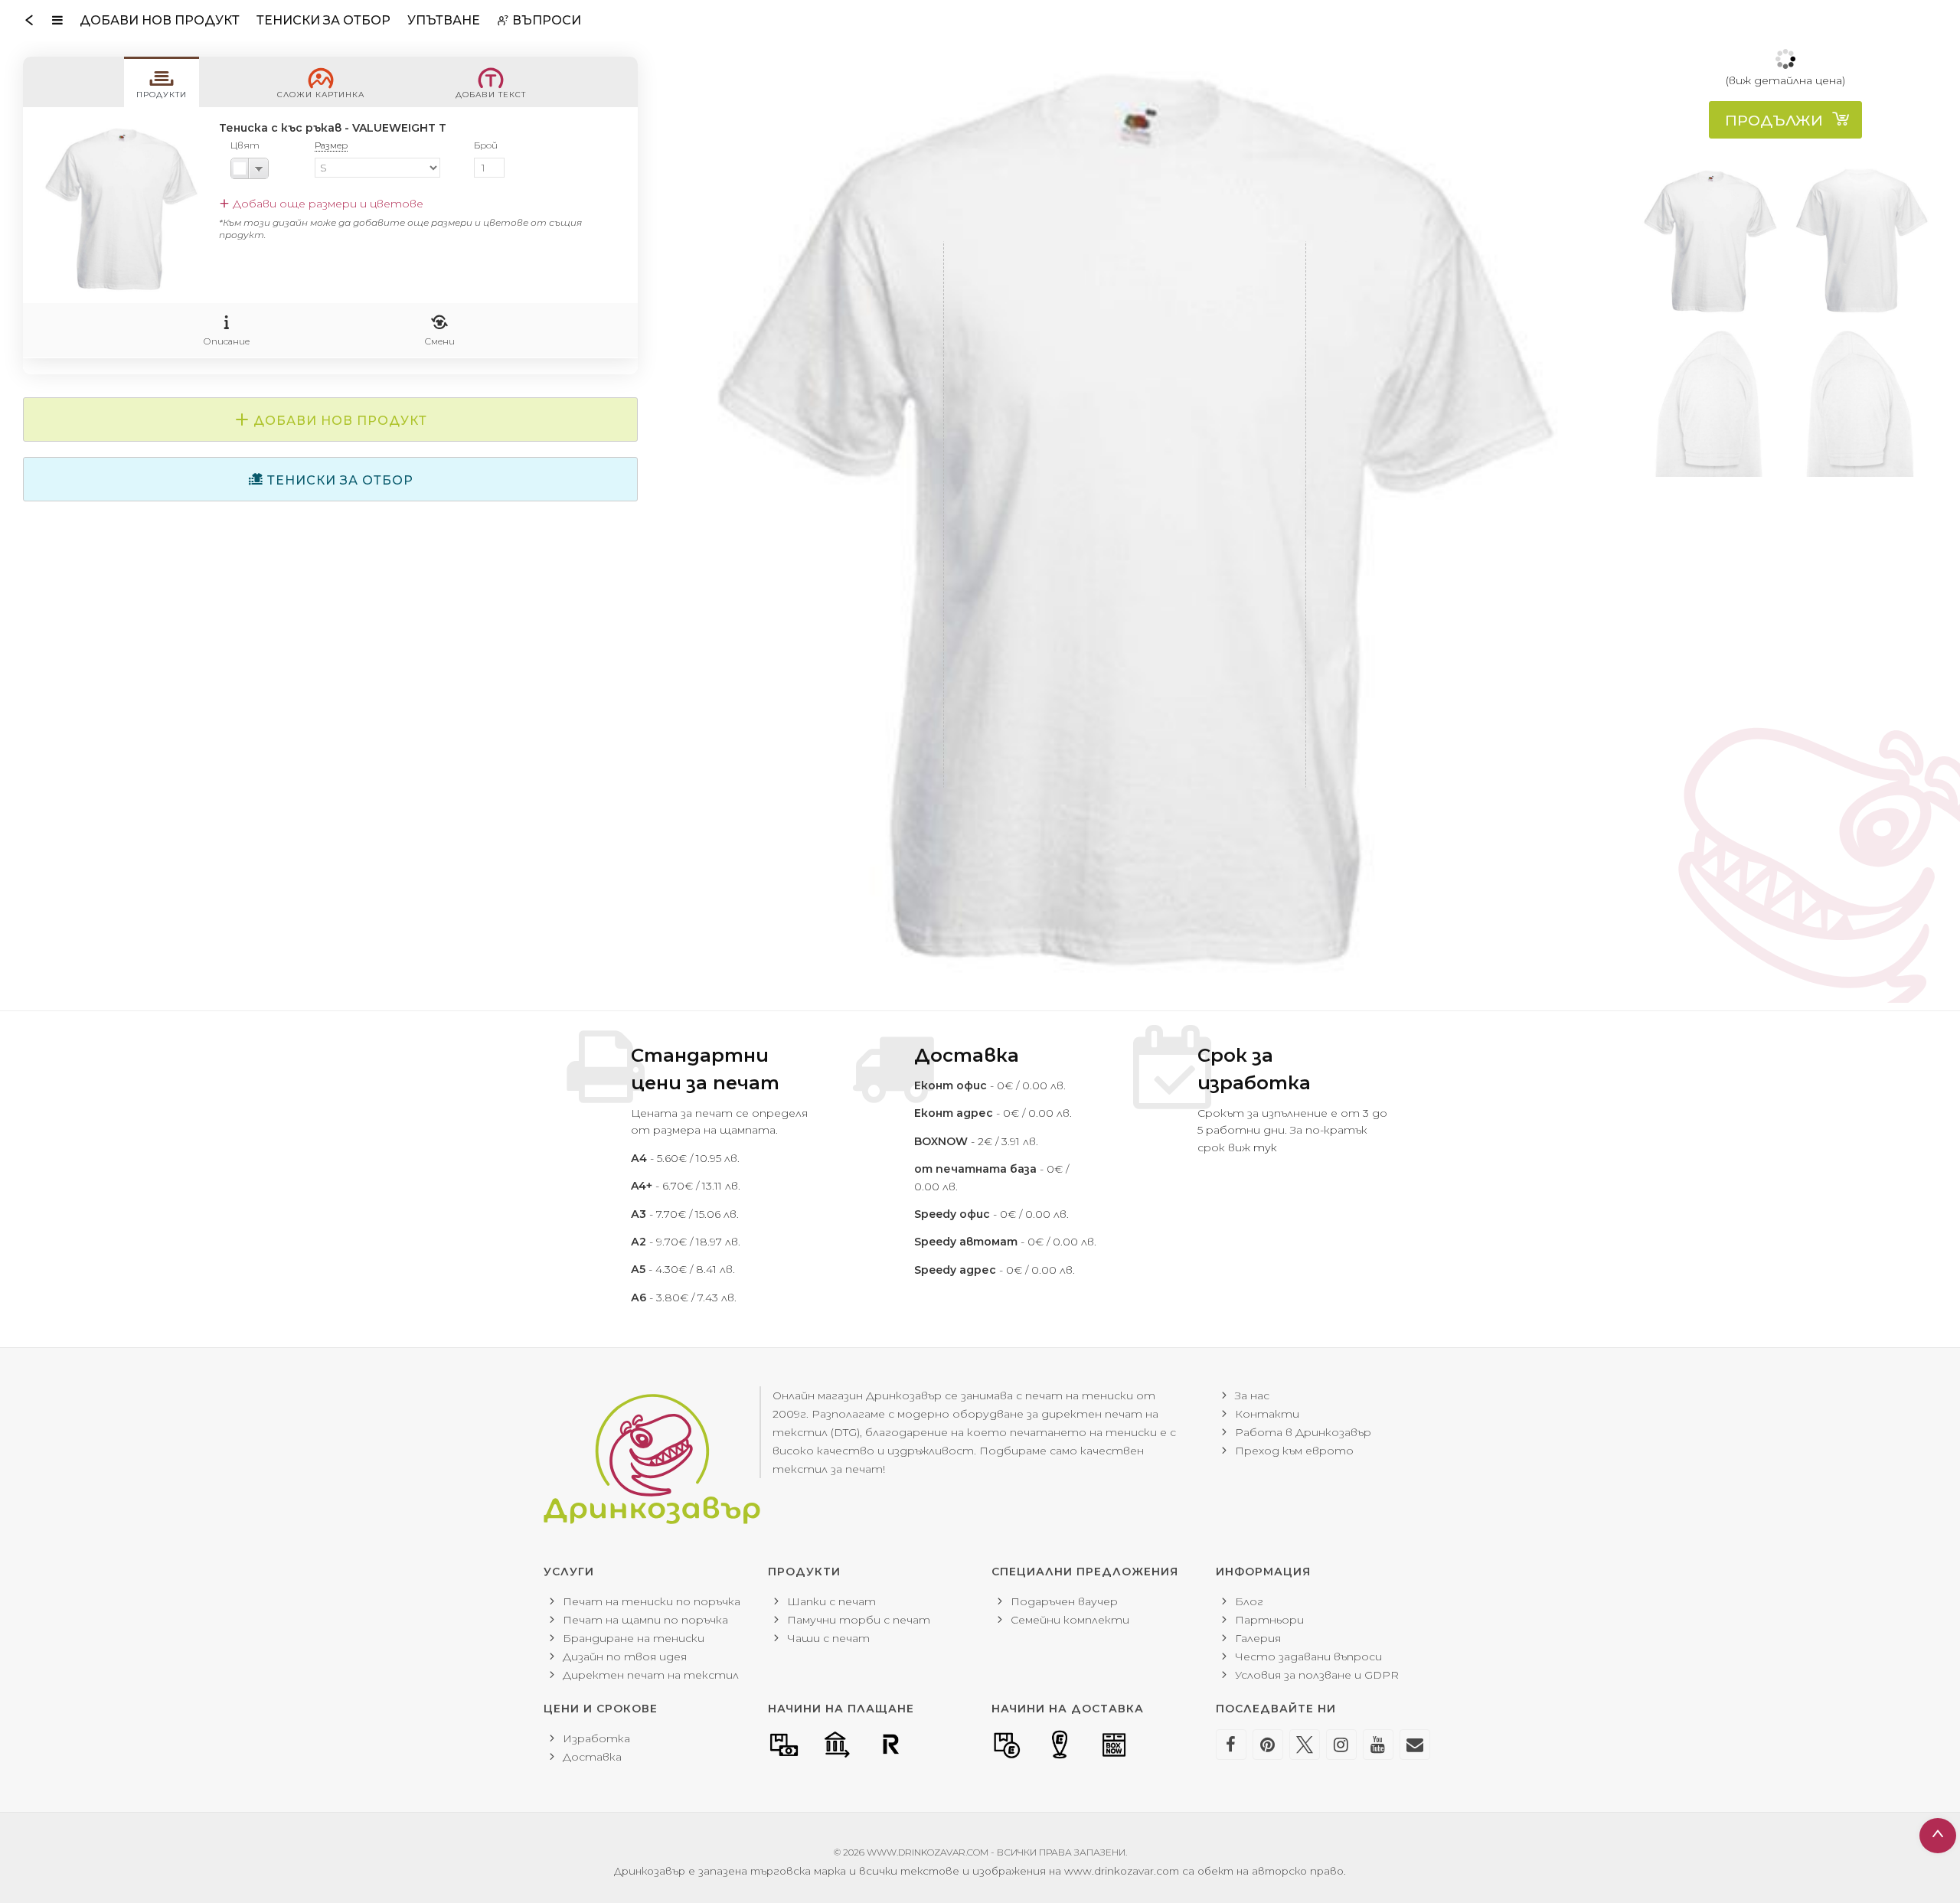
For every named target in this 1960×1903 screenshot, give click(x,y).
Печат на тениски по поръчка (652, 1601)
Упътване (444, 20)
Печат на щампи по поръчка (645, 1620)
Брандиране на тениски (634, 1638)
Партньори (1269, 1620)
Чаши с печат (828, 1638)
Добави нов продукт (160, 20)
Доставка (592, 1757)
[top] (1785, 121)
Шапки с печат (831, 1601)
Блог (1249, 1601)
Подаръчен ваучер (1064, 1601)
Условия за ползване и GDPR (1317, 1675)
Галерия (1258, 1638)
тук (1265, 1147)
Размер (331, 145)
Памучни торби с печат (859, 1620)
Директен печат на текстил (651, 1675)
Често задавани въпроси (1308, 1657)
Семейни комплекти (1070, 1620)
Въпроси (545, 20)
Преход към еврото (1294, 1451)
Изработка (596, 1738)
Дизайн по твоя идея (625, 1657)
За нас (1252, 1395)
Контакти (1267, 1414)
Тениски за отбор (323, 20)
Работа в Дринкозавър (1303, 1432)
